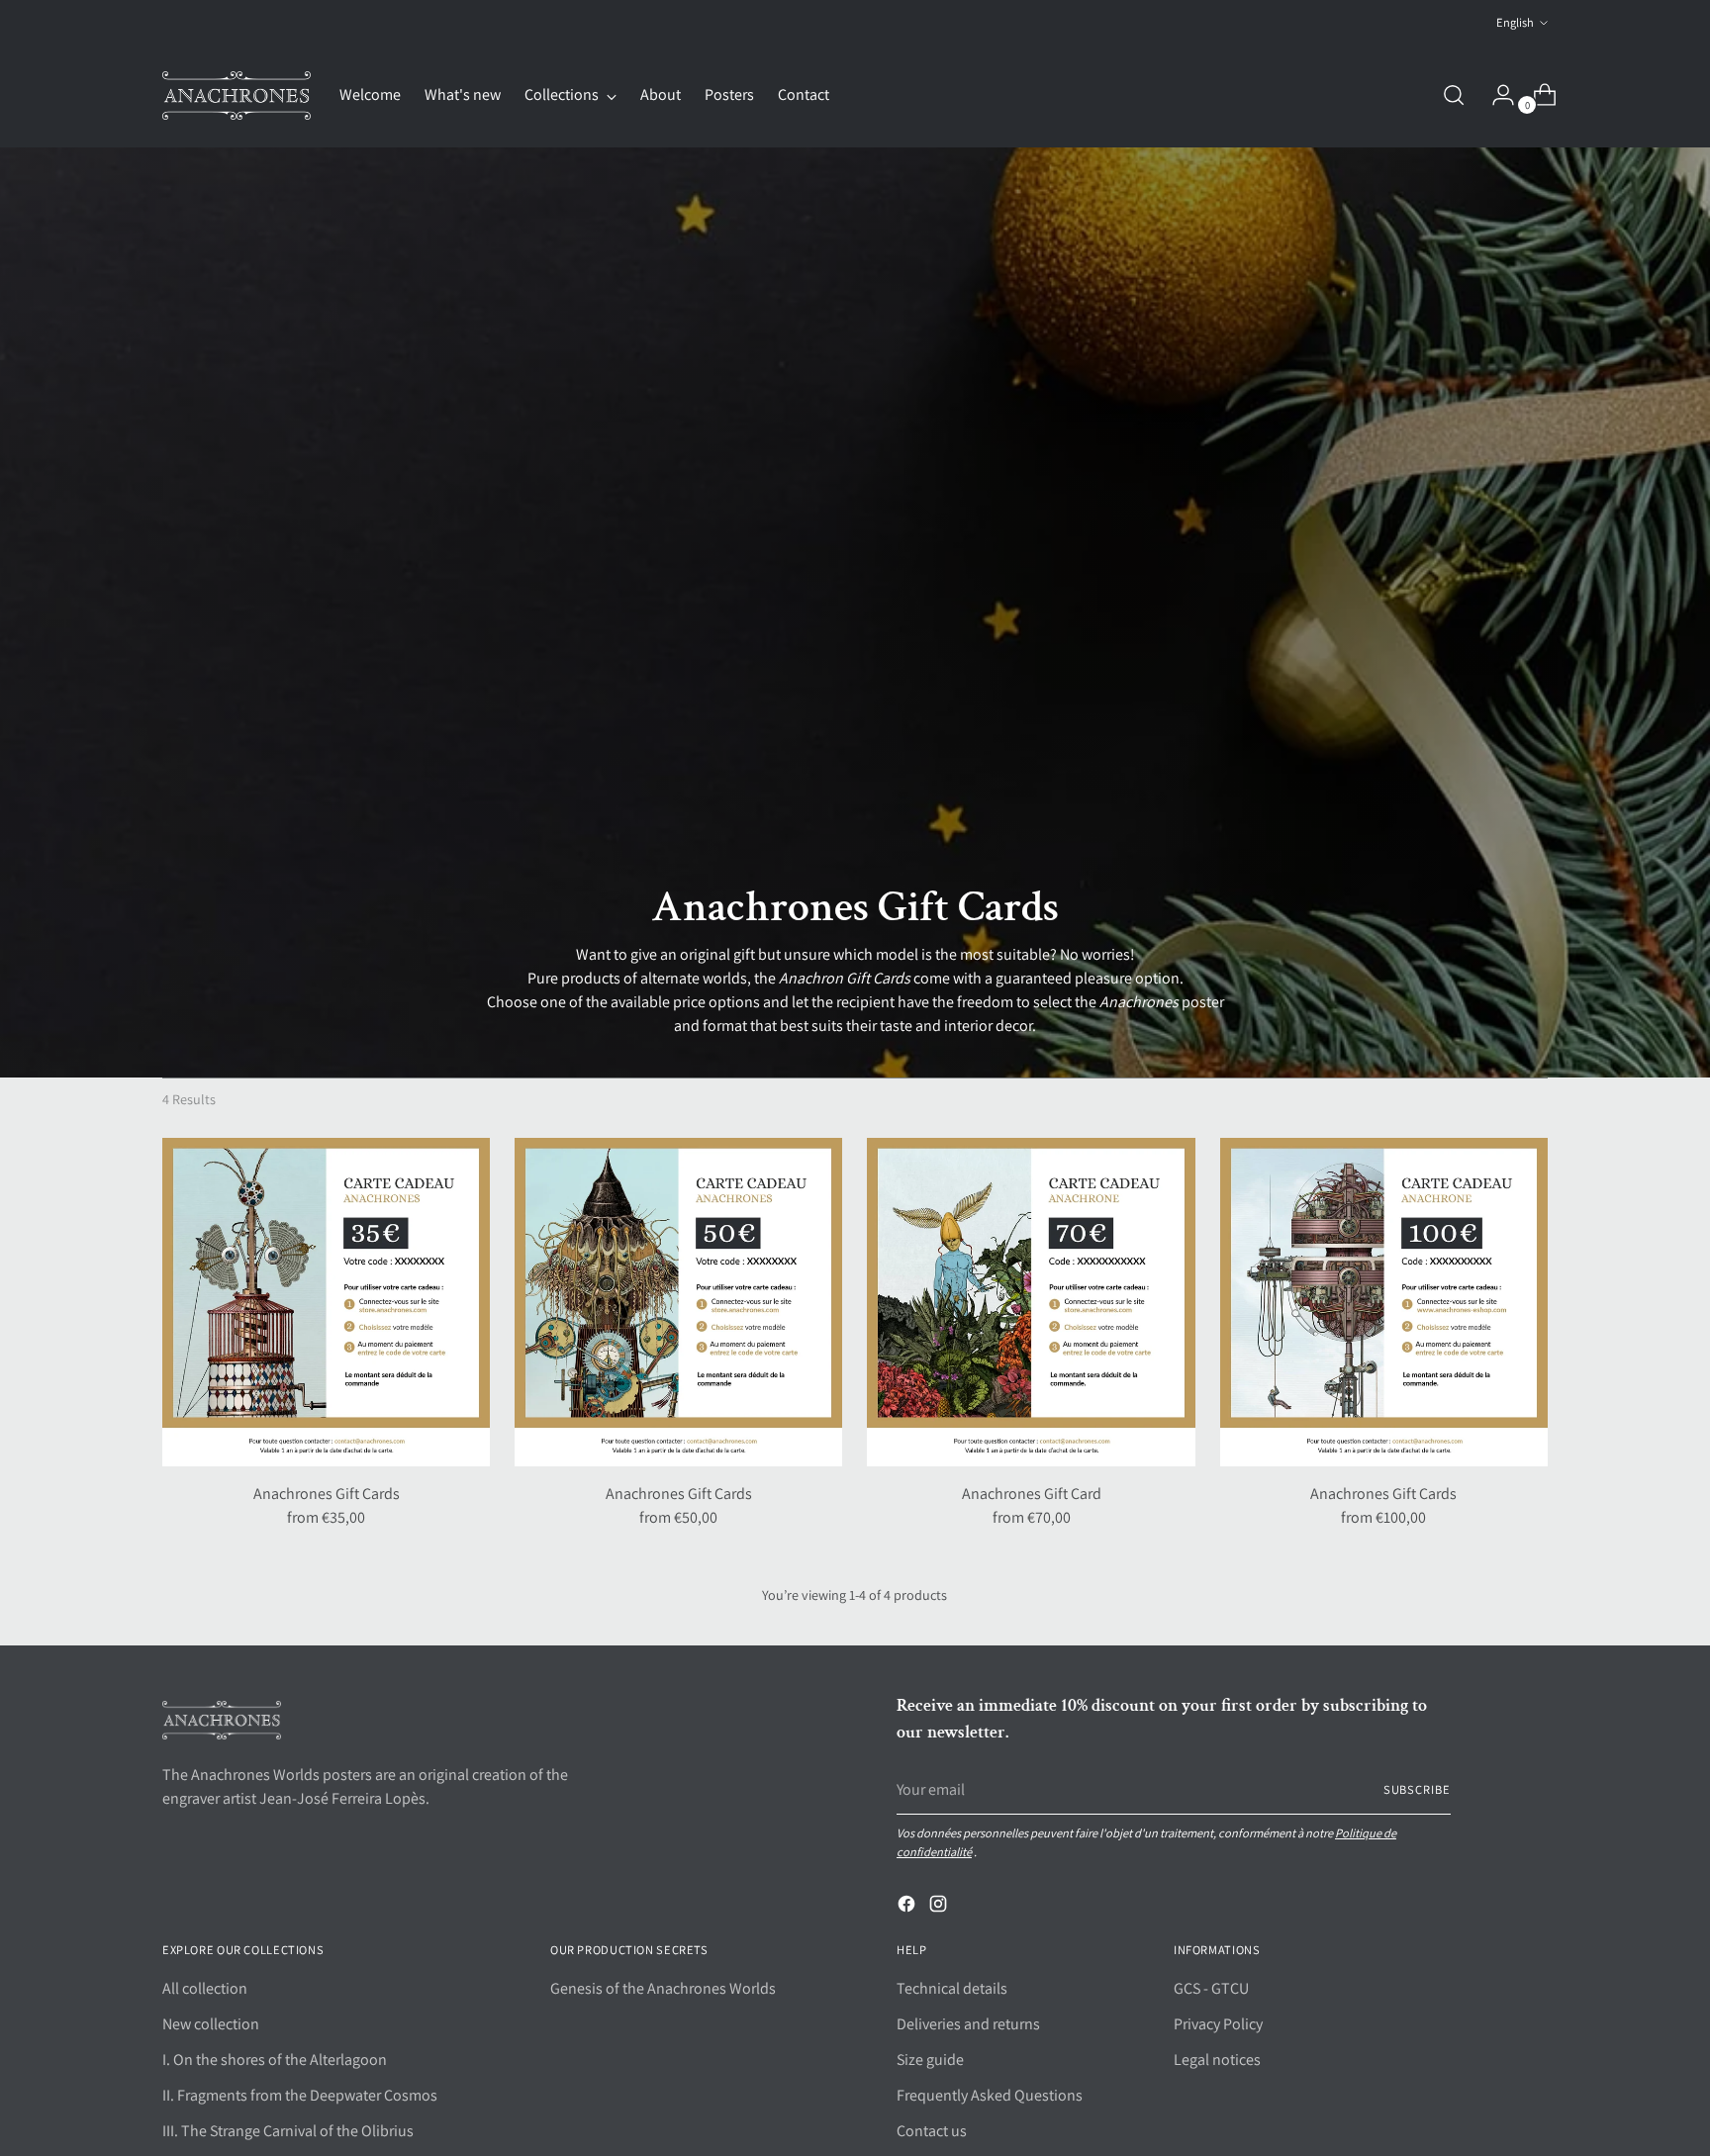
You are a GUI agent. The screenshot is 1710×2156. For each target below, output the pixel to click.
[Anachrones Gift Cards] (326, 1302)
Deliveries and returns (968, 2024)
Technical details (952, 1988)
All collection (205, 1988)
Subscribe (1417, 1789)
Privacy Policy (1218, 2024)
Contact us (932, 2131)
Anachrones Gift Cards (327, 1494)
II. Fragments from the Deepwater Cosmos (300, 2095)
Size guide (930, 2060)
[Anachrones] (237, 95)
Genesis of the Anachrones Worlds (663, 1988)
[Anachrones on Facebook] (908, 1907)
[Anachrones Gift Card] (1031, 1302)
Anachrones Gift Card (1032, 1494)
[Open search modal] (1454, 95)
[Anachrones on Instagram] (940, 1907)
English (1515, 22)
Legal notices (1217, 2060)
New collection (211, 2024)
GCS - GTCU (1211, 1988)
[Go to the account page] (1495, 95)
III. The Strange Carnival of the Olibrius (288, 2131)
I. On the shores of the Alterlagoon (275, 2060)
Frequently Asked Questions (990, 2095)
